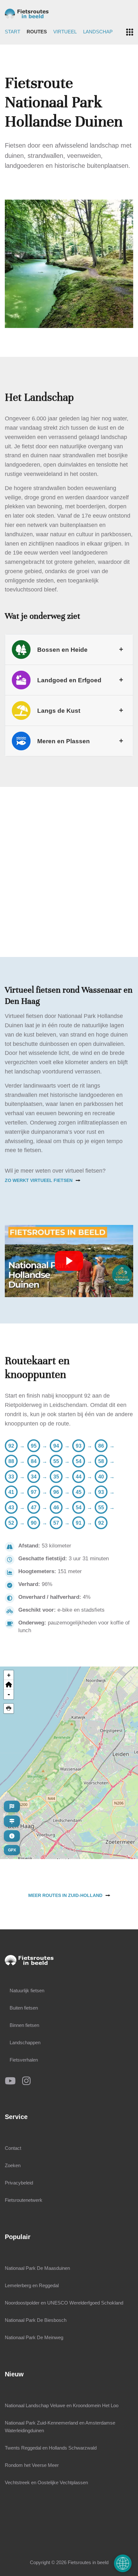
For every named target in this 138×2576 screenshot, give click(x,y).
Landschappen (25, 2042)
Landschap (98, 32)
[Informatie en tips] (12, 1836)
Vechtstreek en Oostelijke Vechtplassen (46, 2482)
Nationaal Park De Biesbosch (36, 2320)
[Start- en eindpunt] (12, 1806)
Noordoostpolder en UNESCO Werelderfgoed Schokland (64, 2303)
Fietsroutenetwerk (24, 2200)
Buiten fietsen (24, 2008)
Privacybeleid (19, 2183)
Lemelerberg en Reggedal (32, 2285)
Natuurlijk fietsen (27, 1990)
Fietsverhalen (24, 2060)
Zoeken (13, 2165)
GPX (12, 1850)
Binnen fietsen (24, 2025)
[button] (9, 1685)
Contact (13, 2148)
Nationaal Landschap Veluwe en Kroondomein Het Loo (62, 2405)
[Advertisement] (69, 867)
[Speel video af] (69, 1261)
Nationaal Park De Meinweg (34, 2337)
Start (13, 32)
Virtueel (65, 32)
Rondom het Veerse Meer (32, 2465)
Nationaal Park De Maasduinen (37, 2268)
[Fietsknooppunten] (12, 1821)
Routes (37, 32)
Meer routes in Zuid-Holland (65, 1895)
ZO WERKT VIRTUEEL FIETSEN (39, 1180)
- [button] (9, 1694)
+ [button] (9, 1675)
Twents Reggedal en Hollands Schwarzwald (51, 2448)
